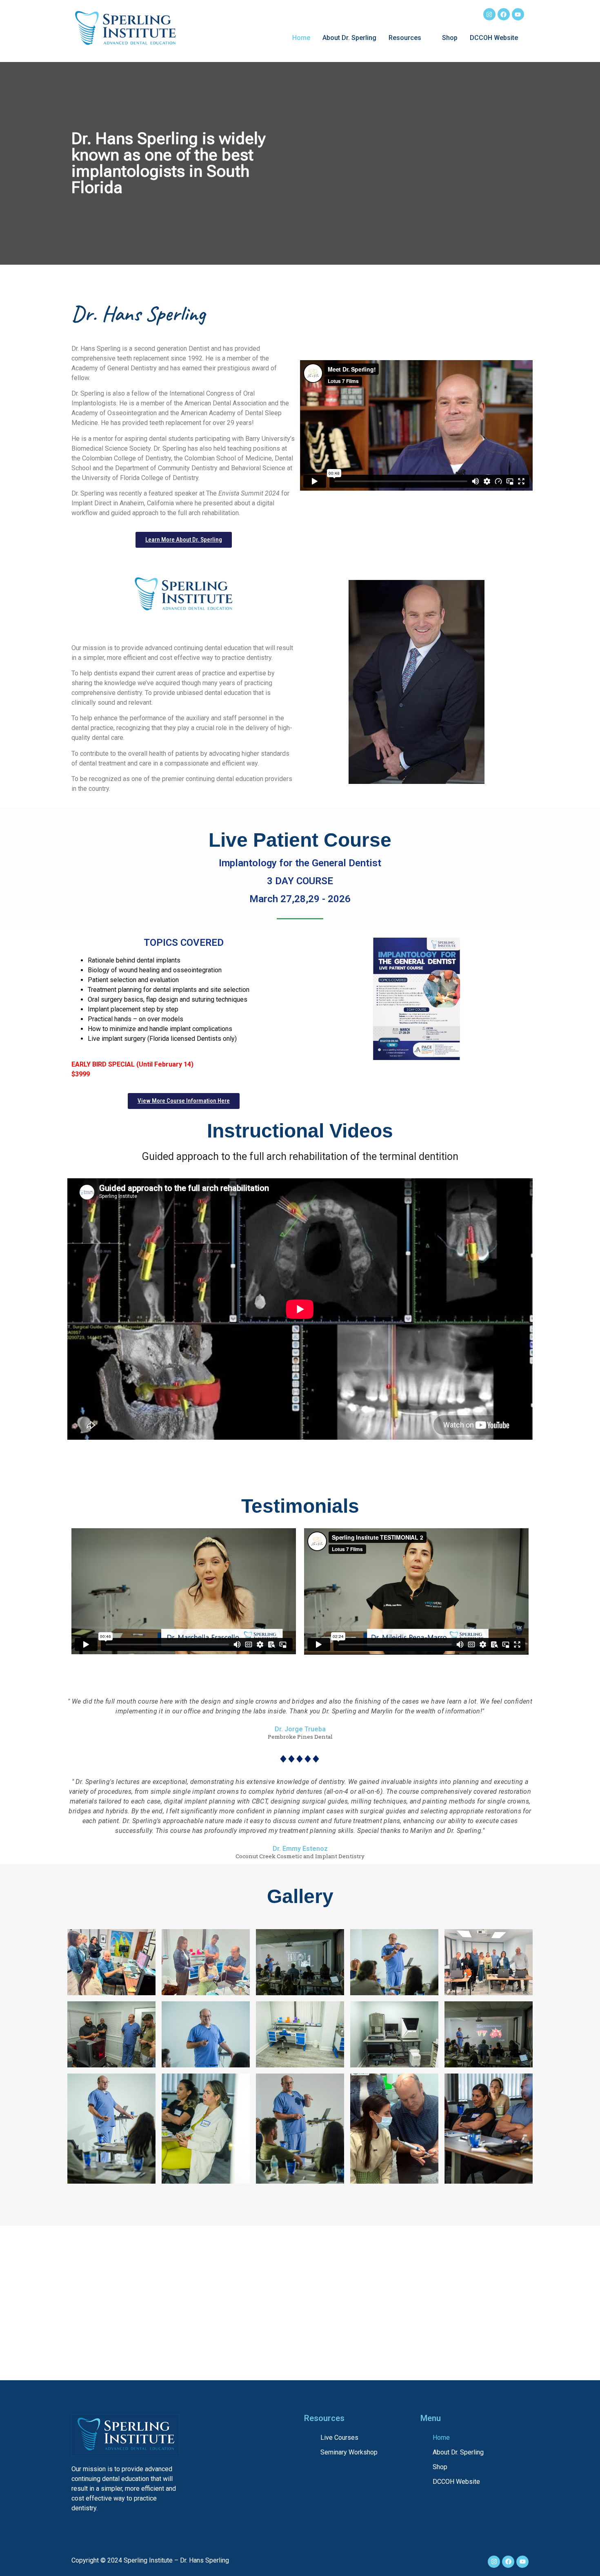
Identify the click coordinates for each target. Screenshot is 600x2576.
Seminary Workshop (349, 2452)
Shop (450, 38)
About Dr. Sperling (349, 38)
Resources (405, 38)
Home (301, 38)
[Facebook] (504, 14)
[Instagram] (489, 14)
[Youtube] (518, 14)
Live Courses (339, 2438)
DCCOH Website (494, 38)
